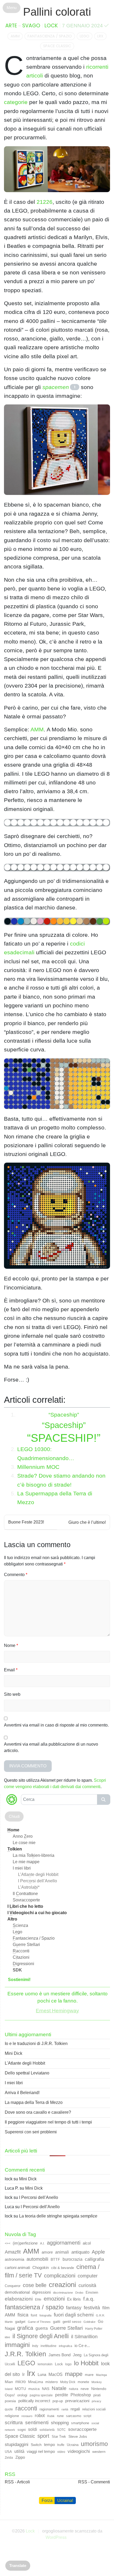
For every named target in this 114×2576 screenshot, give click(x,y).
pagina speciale (41, 2395)
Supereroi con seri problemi (31, 2132)
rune (60, 2416)
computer (88, 2276)
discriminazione (63, 2293)
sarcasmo (74, 2416)
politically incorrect (34, 2401)
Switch (36, 2445)
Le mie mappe (26, 1862)
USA (8, 2452)
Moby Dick (68, 2382)
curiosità (87, 2285)
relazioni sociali (94, 2409)
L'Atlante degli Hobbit (25, 2063)
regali (75, 2409)
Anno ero (23, 1836)
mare (89, 2375)
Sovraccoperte (26, 1900)
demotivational (17, 2292)
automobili (37, 2259)
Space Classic (57, 46)
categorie (16, 102)
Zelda (9, 2458)
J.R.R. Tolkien (25, 2354)
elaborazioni (19, 2299)
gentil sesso (72, 2322)
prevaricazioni (77, 2401)
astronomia (14, 2259)
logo (68, 2364)
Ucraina (73, 2445)
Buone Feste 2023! (26, 1522)
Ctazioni (21, 1957)
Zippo (20, 2457)
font (34, 2315)
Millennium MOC (38, 1467)
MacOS (56, 2374)
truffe (61, 2445)
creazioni (62, 2285)
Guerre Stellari (66, 2328)
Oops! (10, 2395)
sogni (22, 2430)
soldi (33, 2429)
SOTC (61, 2430)
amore (47, 2252)
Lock (51, 26)
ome (13, 1830)
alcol (87, 2243)
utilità (19, 2451)
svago (31, 26)
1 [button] (75, 387)
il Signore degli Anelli (41, 2336)
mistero (52, 2382)
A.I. (42, 2243)
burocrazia (73, 2259)
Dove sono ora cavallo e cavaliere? (38, 2112)
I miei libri (22, 1868)
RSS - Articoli (17, 2482)
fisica (23, 2315)
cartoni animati (17, 2268)
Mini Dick (14, 2053)
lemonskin (45, 2364)
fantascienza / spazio (50, 36)
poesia (10, 2401)
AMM (15, 36)
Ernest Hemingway (57, 2011)
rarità (65, 2409)
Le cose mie (24, 1843)
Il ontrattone (25, 1894)
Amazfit (13, 2252)
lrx (100, 36)
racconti (26, 2408)
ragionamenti (49, 2409)
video (61, 2452)
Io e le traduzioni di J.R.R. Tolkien (36, 2044)
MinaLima (36, 2382)
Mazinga (101, 2375)
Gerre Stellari (26, 1945)
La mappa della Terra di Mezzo (34, 2102)
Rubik (51, 2416)
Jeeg (77, 2355)
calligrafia (94, 2259)
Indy (35, 2346)
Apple (98, 2252)
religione (12, 2416)
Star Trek (59, 2437)
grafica (25, 2328)
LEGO (85, 36)
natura (74, 2389)
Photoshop (81, 2395)
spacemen (56, 387)
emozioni (54, 2299)
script (87, 2416)
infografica (65, 2346)
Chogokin (41, 2268)
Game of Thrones (39, 2322)
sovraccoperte (82, 2429)
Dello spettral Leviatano (27, 2073)
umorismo (94, 2444)
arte (11, 26)
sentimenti (37, 2422)
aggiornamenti (64, 2243)
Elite (38, 2299)
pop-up (58, 2401)
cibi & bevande (63, 2268)
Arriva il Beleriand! (22, 2093)
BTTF (55, 2259)
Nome (11, 1645)
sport (43, 2436)
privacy (97, 2401)
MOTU (20, 2389)
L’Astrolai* (29, 1887)
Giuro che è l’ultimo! (87, 1522)
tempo (49, 2445)
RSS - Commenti (94, 2482)
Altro (12, 1919)
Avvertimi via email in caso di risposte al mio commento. (56, 1725)
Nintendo (99, 2389)
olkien (15, 1849)
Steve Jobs (78, 2436)
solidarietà (47, 2430)
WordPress (56, 2537)
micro (21, 2381)
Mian (9, 2382)
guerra (42, 2328)
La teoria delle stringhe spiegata (58, 2216)
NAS (46, 2389)
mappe (74, 2374)
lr (23, 2374)
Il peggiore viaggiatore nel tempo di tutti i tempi (48, 2122)
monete (83, 2382)
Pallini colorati (57, 12)
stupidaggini (17, 2444)
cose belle (35, 2285)
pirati (97, 2395)
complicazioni (60, 2276)
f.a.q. (89, 2299)
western (99, 2452)
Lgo (17, 1932)
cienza (20, 1925)
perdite (62, 2395)
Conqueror (13, 2286)
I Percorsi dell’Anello (39, 2197)
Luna (42, 2375)
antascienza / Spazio (34, 1938)
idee (7, 2337)
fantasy (74, 2308)
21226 (45, 202)
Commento (16, 1575)
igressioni (23, 1964)
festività (92, 2308)
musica (34, 2389)
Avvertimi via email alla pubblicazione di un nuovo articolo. (51, 1747)
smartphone (80, 2423)
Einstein (92, 2292)
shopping (60, 2423)
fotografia (45, 2315)
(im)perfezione (25, 2243)
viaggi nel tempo (41, 2451)
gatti (57, 2322)
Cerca (104, 1800)
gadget (20, 2322)
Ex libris (74, 2299)
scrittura (14, 2422)
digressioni (41, 2292)
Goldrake (89, 2322)
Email (11, 1670)
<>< (8, 2243)
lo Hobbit (86, 2363)
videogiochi (79, 2451)
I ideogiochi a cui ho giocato (37, 1913)
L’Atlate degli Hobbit (38, 1874)
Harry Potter (94, 2329)
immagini (17, 2345)
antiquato (80, 2252)
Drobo (79, 2293)
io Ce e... (82, 2346)
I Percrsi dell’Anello (38, 1881)
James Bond (60, 2355)
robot (40, 2416)
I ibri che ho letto (25, 1906)
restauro (27, 2416)
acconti (21, 1951)
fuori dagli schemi (74, 2315)
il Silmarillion (84, 2337)
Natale (59, 2388)
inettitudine (49, 2346)
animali (62, 2252)
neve (85, 2389)
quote (9, 2409)
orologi (22, 2395)
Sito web (12, 1694)
